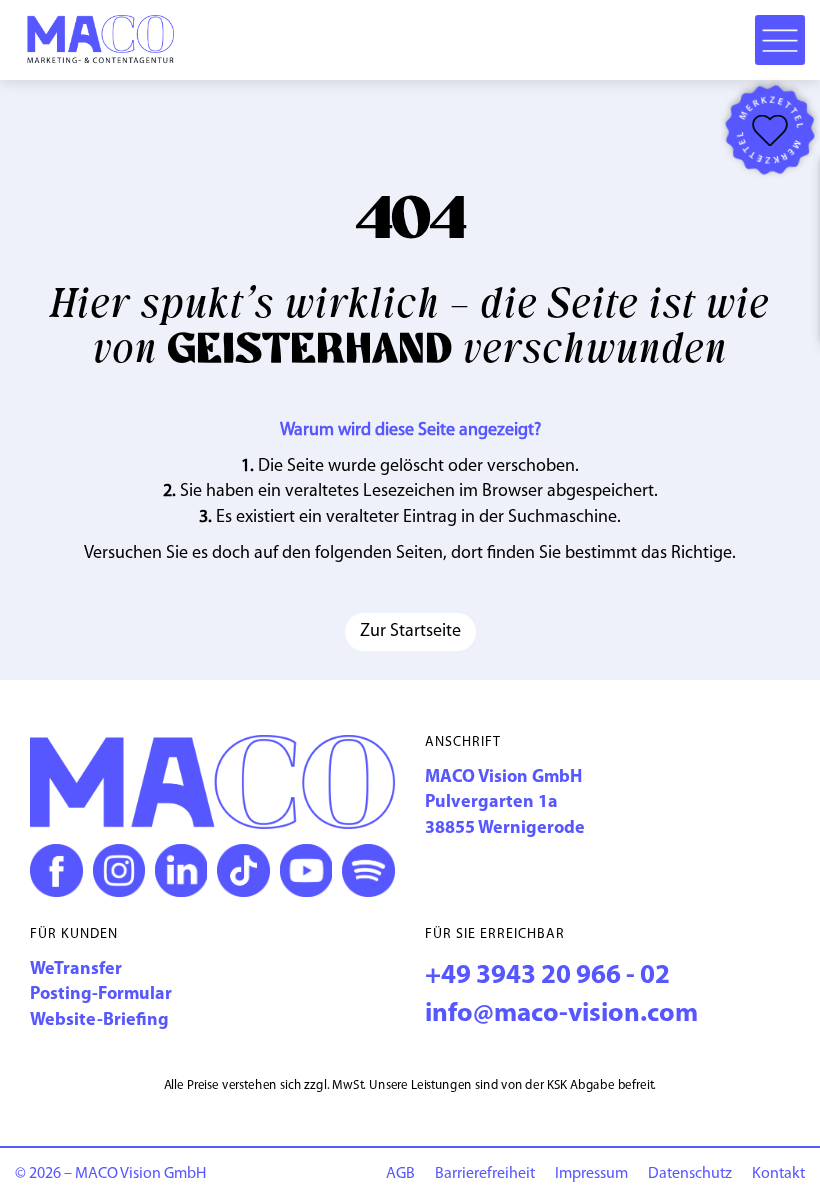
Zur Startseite (410, 632)
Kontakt (778, 1174)
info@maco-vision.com (561, 1014)
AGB (400, 1174)
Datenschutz (690, 1174)
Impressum (591, 1174)
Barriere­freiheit (485, 1174)
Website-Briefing (99, 1021)
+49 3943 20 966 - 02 (547, 976)
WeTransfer (76, 970)
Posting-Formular (101, 995)
